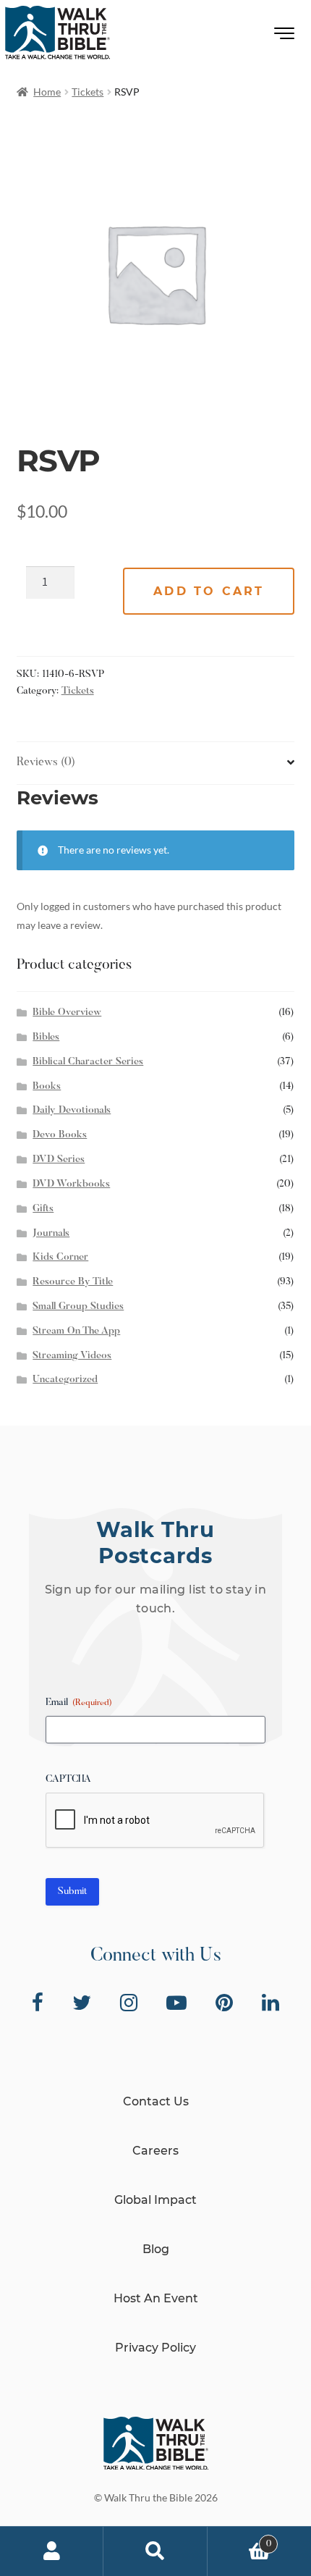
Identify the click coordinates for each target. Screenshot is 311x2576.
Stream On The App (76, 1331)
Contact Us (156, 2101)
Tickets (88, 92)
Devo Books (60, 1135)
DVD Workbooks (71, 1184)
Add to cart (209, 591)
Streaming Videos (72, 1356)
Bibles (46, 1037)
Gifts (43, 1209)
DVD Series (59, 1160)
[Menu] (285, 37)
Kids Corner (60, 1258)
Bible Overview (67, 1013)
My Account (52, 2551)
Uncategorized (65, 1380)
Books (47, 1087)
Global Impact (155, 2200)
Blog (156, 2249)
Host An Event (156, 2298)
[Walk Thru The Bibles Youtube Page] (176, 2003)
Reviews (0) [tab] (46, 762)
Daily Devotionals (72, 1111)
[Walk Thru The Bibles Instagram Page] (129, 2003)
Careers (155, 2151)
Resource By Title (73, 1282)
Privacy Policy (155, 2348)
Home (47, 92)
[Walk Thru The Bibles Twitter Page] (82, 2003)
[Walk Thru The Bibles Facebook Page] (38, 2003)
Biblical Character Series (88, 1062)
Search (155, 2551)
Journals (51, 1234)
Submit (72, 1892)
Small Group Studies (78, 1307)
